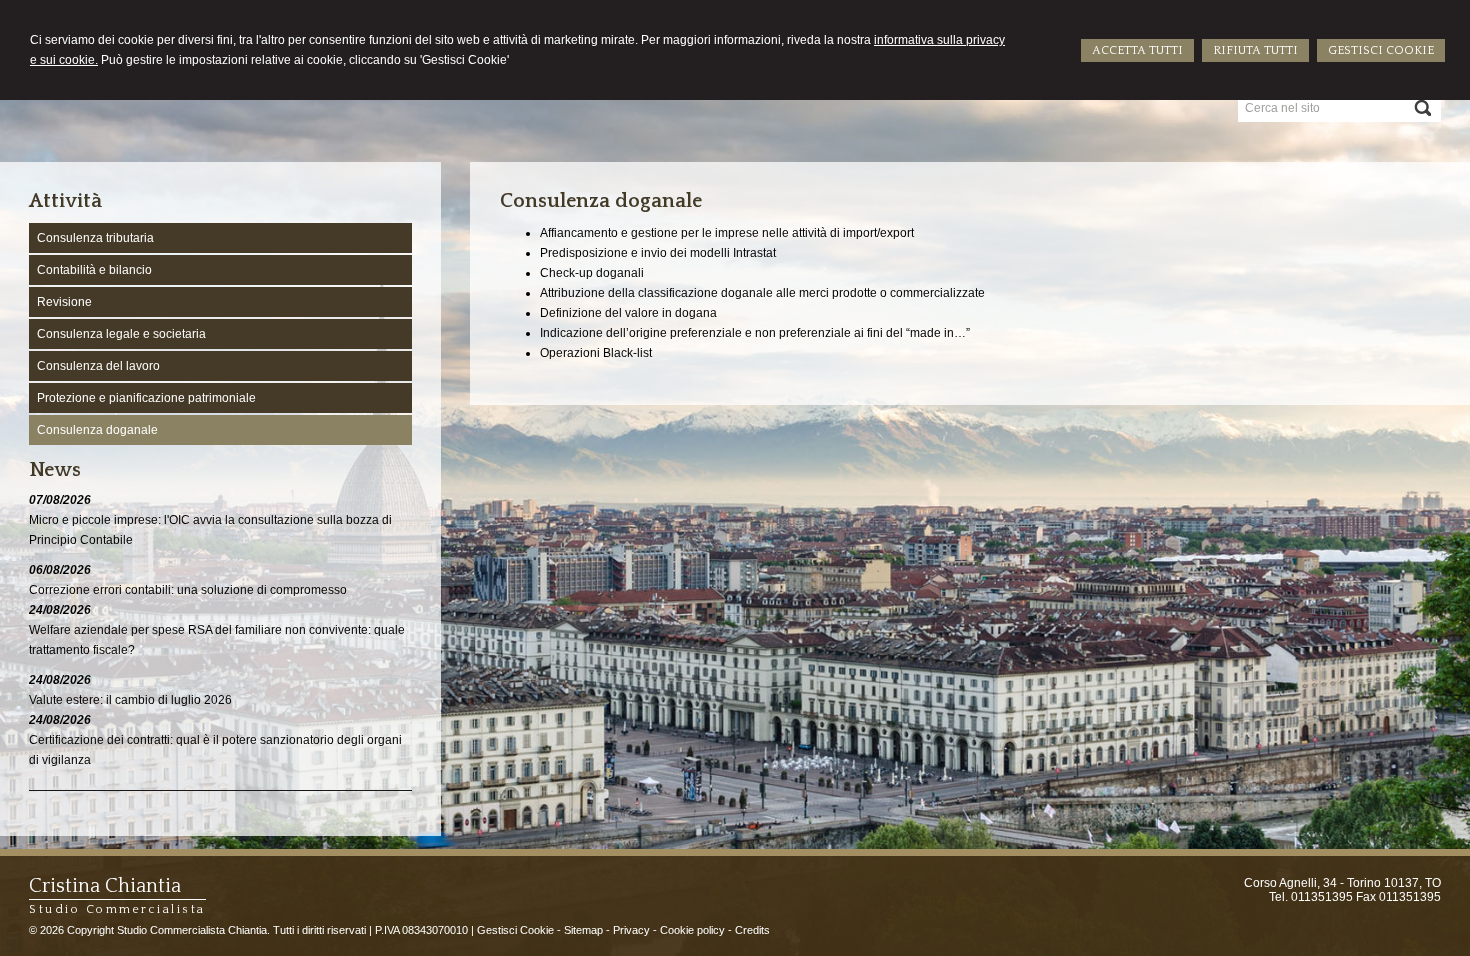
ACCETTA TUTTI (1137, 50)
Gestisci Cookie (515, 930)
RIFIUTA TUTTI (1255, 50)
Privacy (631, 930)
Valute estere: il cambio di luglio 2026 (130, 700)
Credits (752, 930)
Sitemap (583, 930)
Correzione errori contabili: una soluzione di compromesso (188, 590)
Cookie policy (692, 930)
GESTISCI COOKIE (1381, 50)
